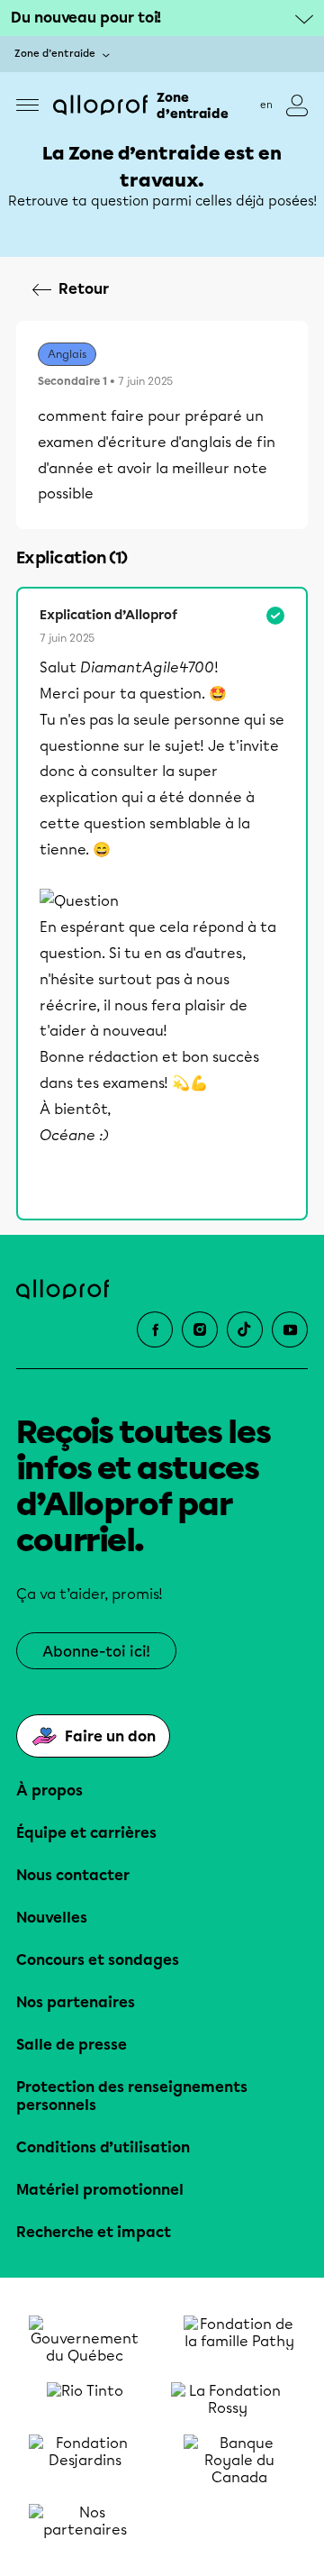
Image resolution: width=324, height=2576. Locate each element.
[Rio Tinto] (85, 2399)
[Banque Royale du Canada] (239, 2460)
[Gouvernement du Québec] (85, 2340)
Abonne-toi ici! (96, 1652)
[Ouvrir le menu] (27, 105)
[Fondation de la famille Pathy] (239, 2340)
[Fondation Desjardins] (85, 2460)
